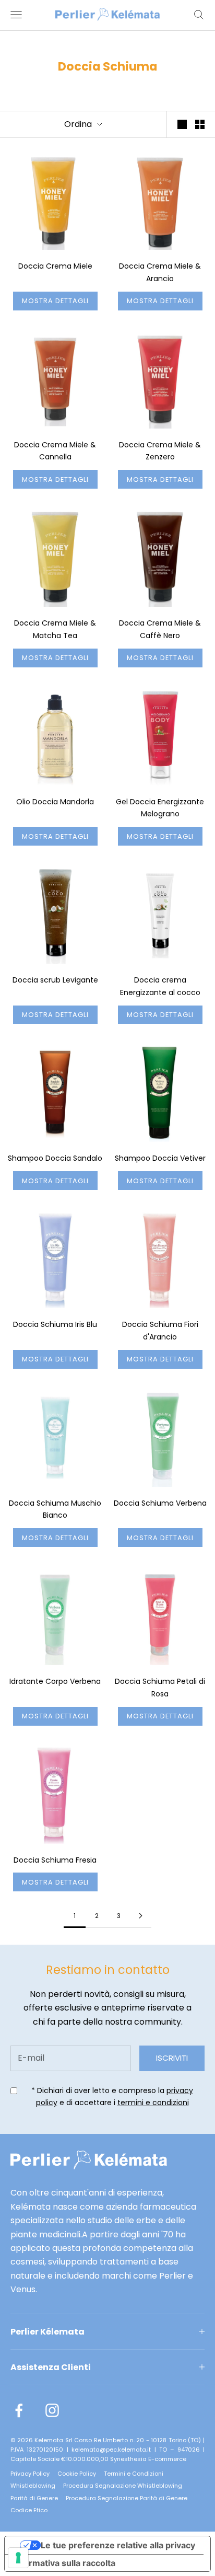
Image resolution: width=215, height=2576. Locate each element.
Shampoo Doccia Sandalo (55, 1158)
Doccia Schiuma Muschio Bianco (55, 1509)
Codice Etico (29, 2510)
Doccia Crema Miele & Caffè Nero (160, 629)
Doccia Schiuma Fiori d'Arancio (160, 1331)
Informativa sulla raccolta (64, 2563)
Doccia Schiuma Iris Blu (55, 1324)
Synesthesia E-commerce (148, 2459)
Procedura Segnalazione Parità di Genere (127, 2498)
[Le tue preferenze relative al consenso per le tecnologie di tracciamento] (18, 2558)
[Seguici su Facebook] (19, 2410)
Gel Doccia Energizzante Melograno (160, 808)
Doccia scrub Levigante (55, 980)
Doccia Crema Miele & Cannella (55, 451)
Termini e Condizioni (134, 2474)
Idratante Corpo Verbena (55, 1681)
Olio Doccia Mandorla (55, 802)
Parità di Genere (34, 2498)
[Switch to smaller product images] (200, 124)
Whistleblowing (33, 2486)
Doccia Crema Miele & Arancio (160, 272)
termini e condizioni (153, 2103)
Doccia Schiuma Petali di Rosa (160, 1688)
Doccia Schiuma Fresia (55, 1860)
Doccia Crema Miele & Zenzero (160, 451)
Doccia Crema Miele (55, 266)
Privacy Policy (30, 2474)
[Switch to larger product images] (182, 124)
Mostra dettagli (55, 301)
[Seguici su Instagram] (52, 2410)
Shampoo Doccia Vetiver (160, 1158)
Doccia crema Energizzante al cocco (160, 986)
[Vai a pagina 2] (140, 1916)
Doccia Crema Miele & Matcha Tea (55, 629)
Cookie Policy (77, 2474)
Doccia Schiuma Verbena (160, 1503)
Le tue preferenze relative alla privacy (118, 2545)
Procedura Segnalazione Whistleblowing (123, 2486)
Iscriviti (172, 2058)
